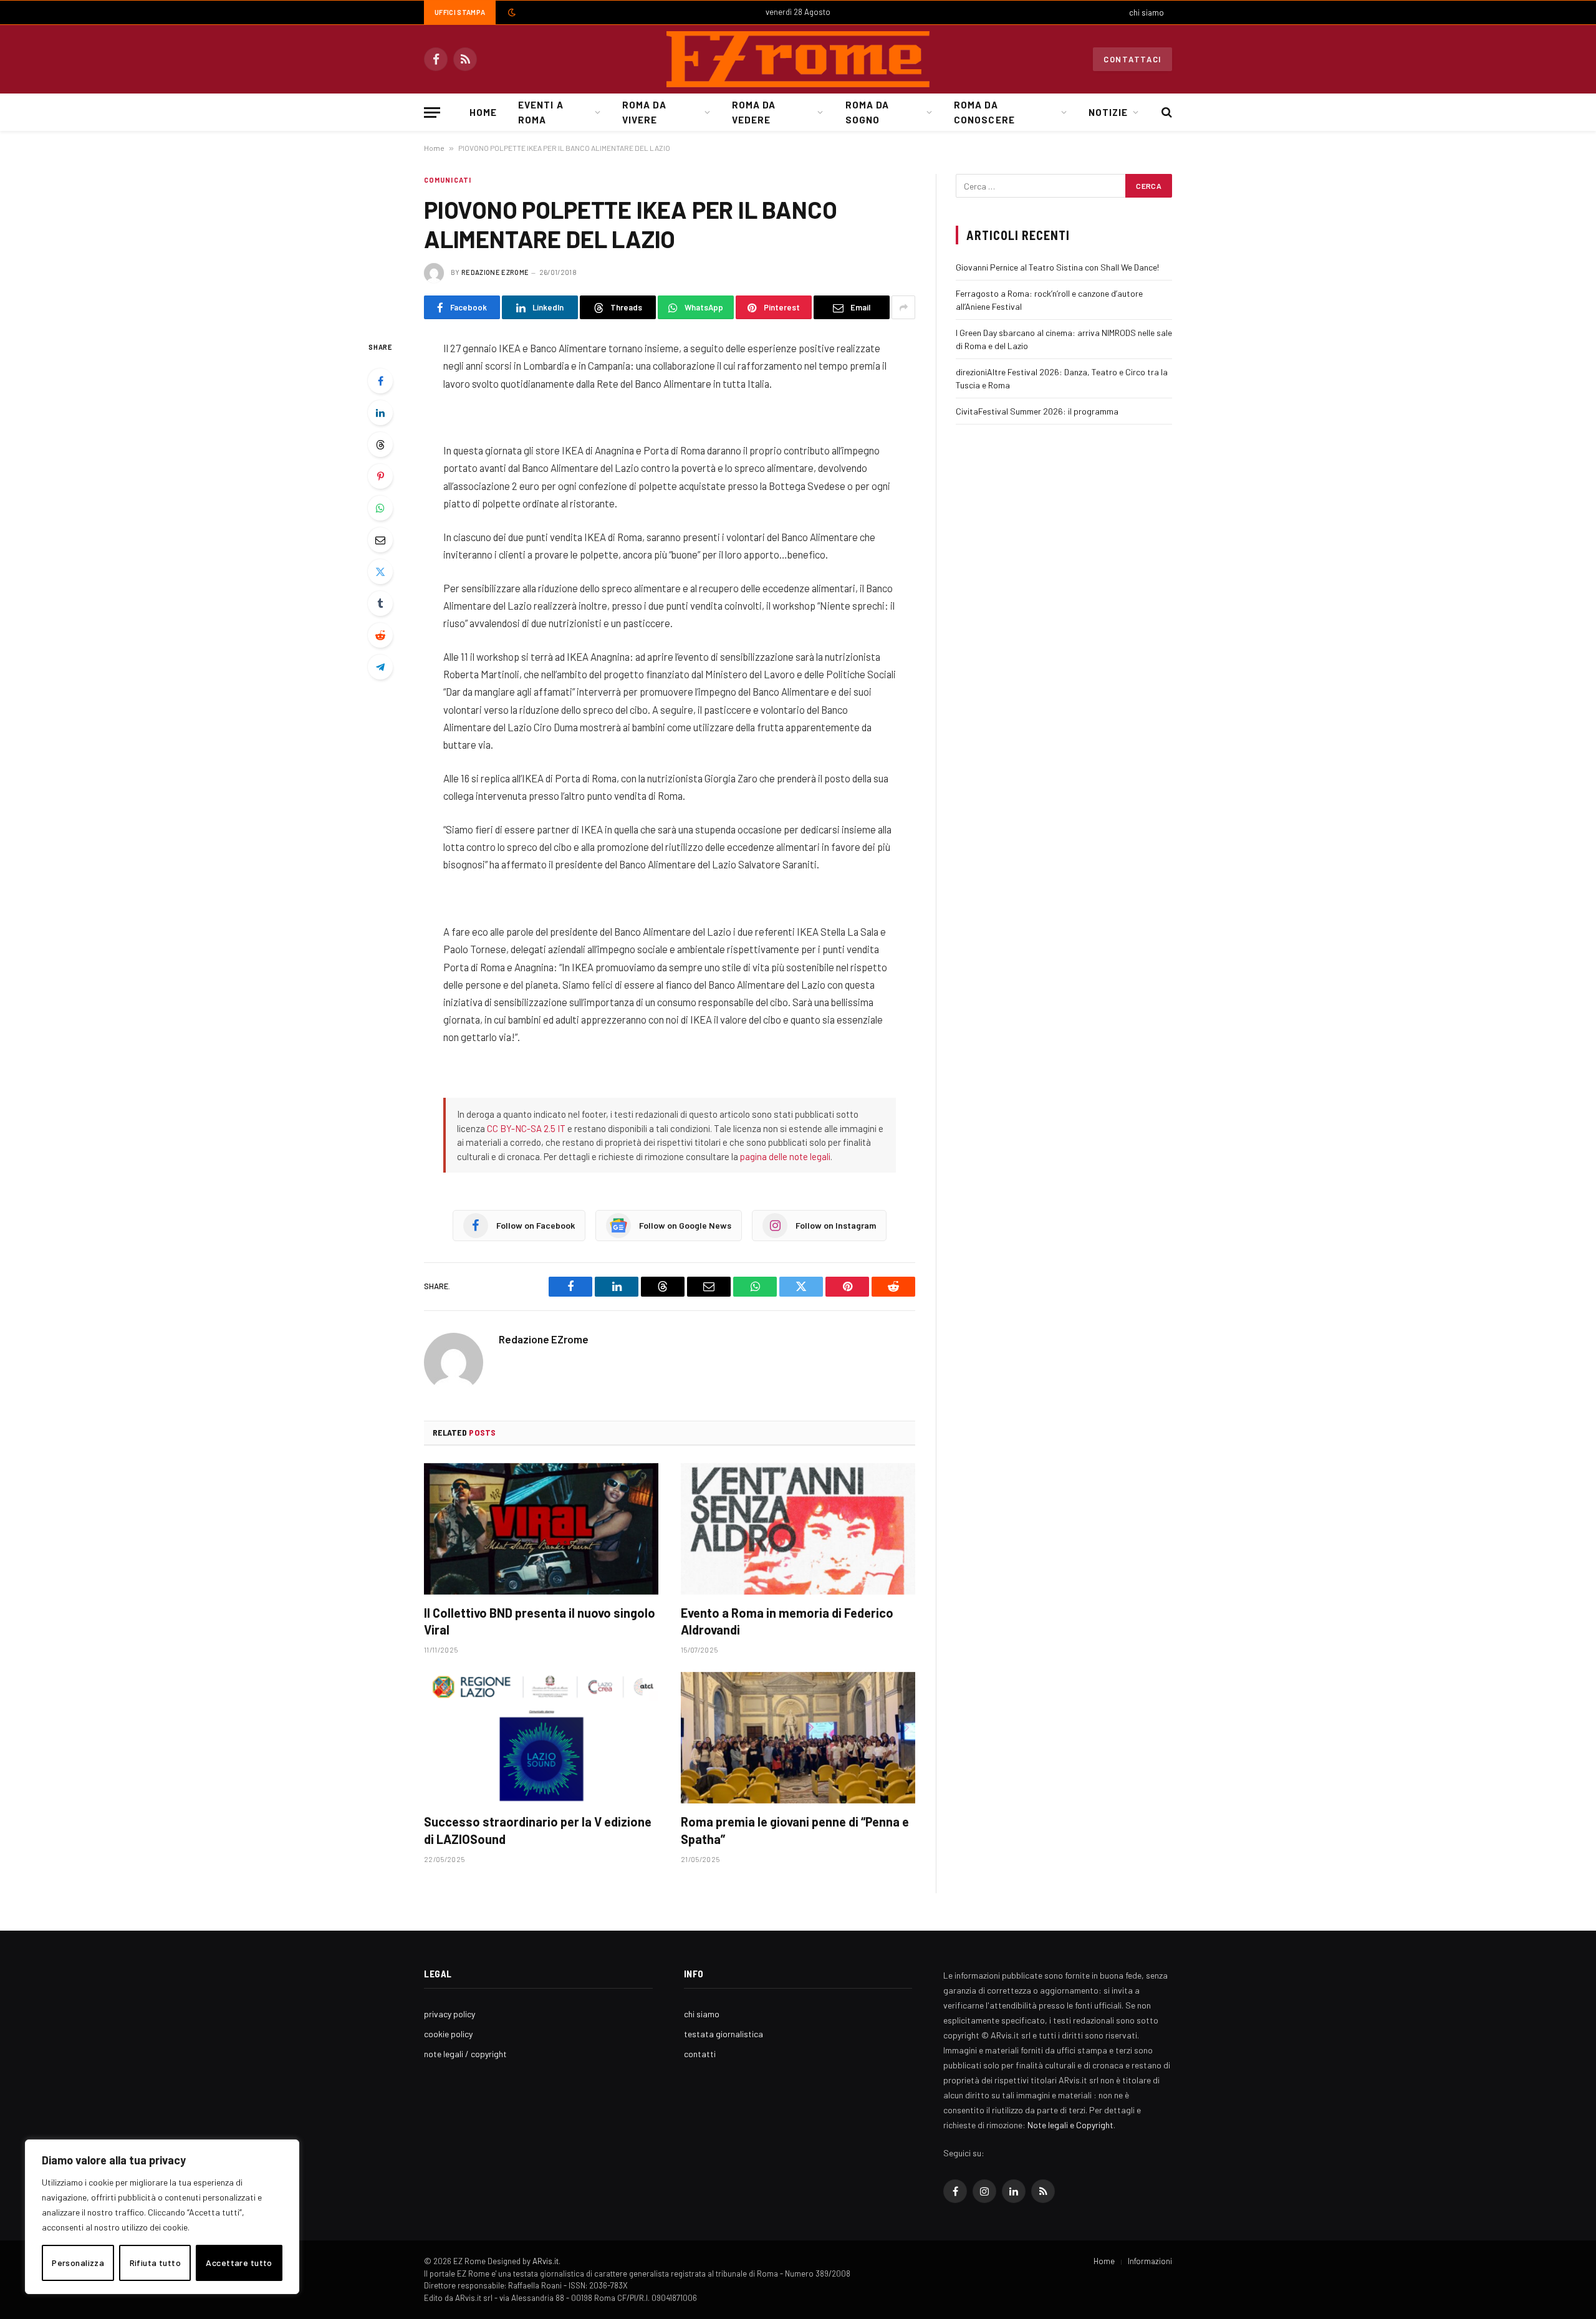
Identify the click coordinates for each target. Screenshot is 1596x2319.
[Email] (380, 540)
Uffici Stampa (460, 12)
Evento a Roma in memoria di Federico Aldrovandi (787, 1621)
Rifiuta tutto (155, 2263)
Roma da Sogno (867, 112)
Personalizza (78, 2263)
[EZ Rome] (798, 59)
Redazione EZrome (495, 272)
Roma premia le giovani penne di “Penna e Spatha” (795, 1830)
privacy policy (449, 2014)
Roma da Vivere (644, 112)
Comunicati (448, 180)
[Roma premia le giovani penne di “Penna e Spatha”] (798, 1738)
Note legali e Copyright (1070, 2125)
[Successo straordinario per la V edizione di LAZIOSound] (541, 1738)
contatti (700, 2054)
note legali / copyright (465, 2054)
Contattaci (1132, 59)
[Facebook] (380, 381)
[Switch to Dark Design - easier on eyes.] (511, 12)
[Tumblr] (380, 603)
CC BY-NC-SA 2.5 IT (526, 1128)
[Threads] (380, 444)
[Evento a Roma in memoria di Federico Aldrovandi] (798, 1529)
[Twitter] (380, 572)
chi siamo (1147, 12)
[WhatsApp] (380, 508)
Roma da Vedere (754, 112)
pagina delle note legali (785, 1156)
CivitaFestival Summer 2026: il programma (1037, 411)
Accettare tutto (239, 2263)
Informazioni (1150, 2261)
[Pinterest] (380, 476)
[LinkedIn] (380, 413)
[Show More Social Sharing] (903, 307)
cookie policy (448, 2034)
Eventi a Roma (541, 112)
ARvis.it (546, 2261)
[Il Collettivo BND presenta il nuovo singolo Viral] (541, 1529)
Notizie (1108, 112)
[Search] (1166, 113)
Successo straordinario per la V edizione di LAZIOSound (538, 1830)
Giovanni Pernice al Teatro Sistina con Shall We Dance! (1057, 267)
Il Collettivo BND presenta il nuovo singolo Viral (540, 1621)
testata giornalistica (723, 2034)
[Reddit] (380, 635)
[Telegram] (380, 667)
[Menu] (432, 113)
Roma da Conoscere (984, 112)
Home (483, 112)
